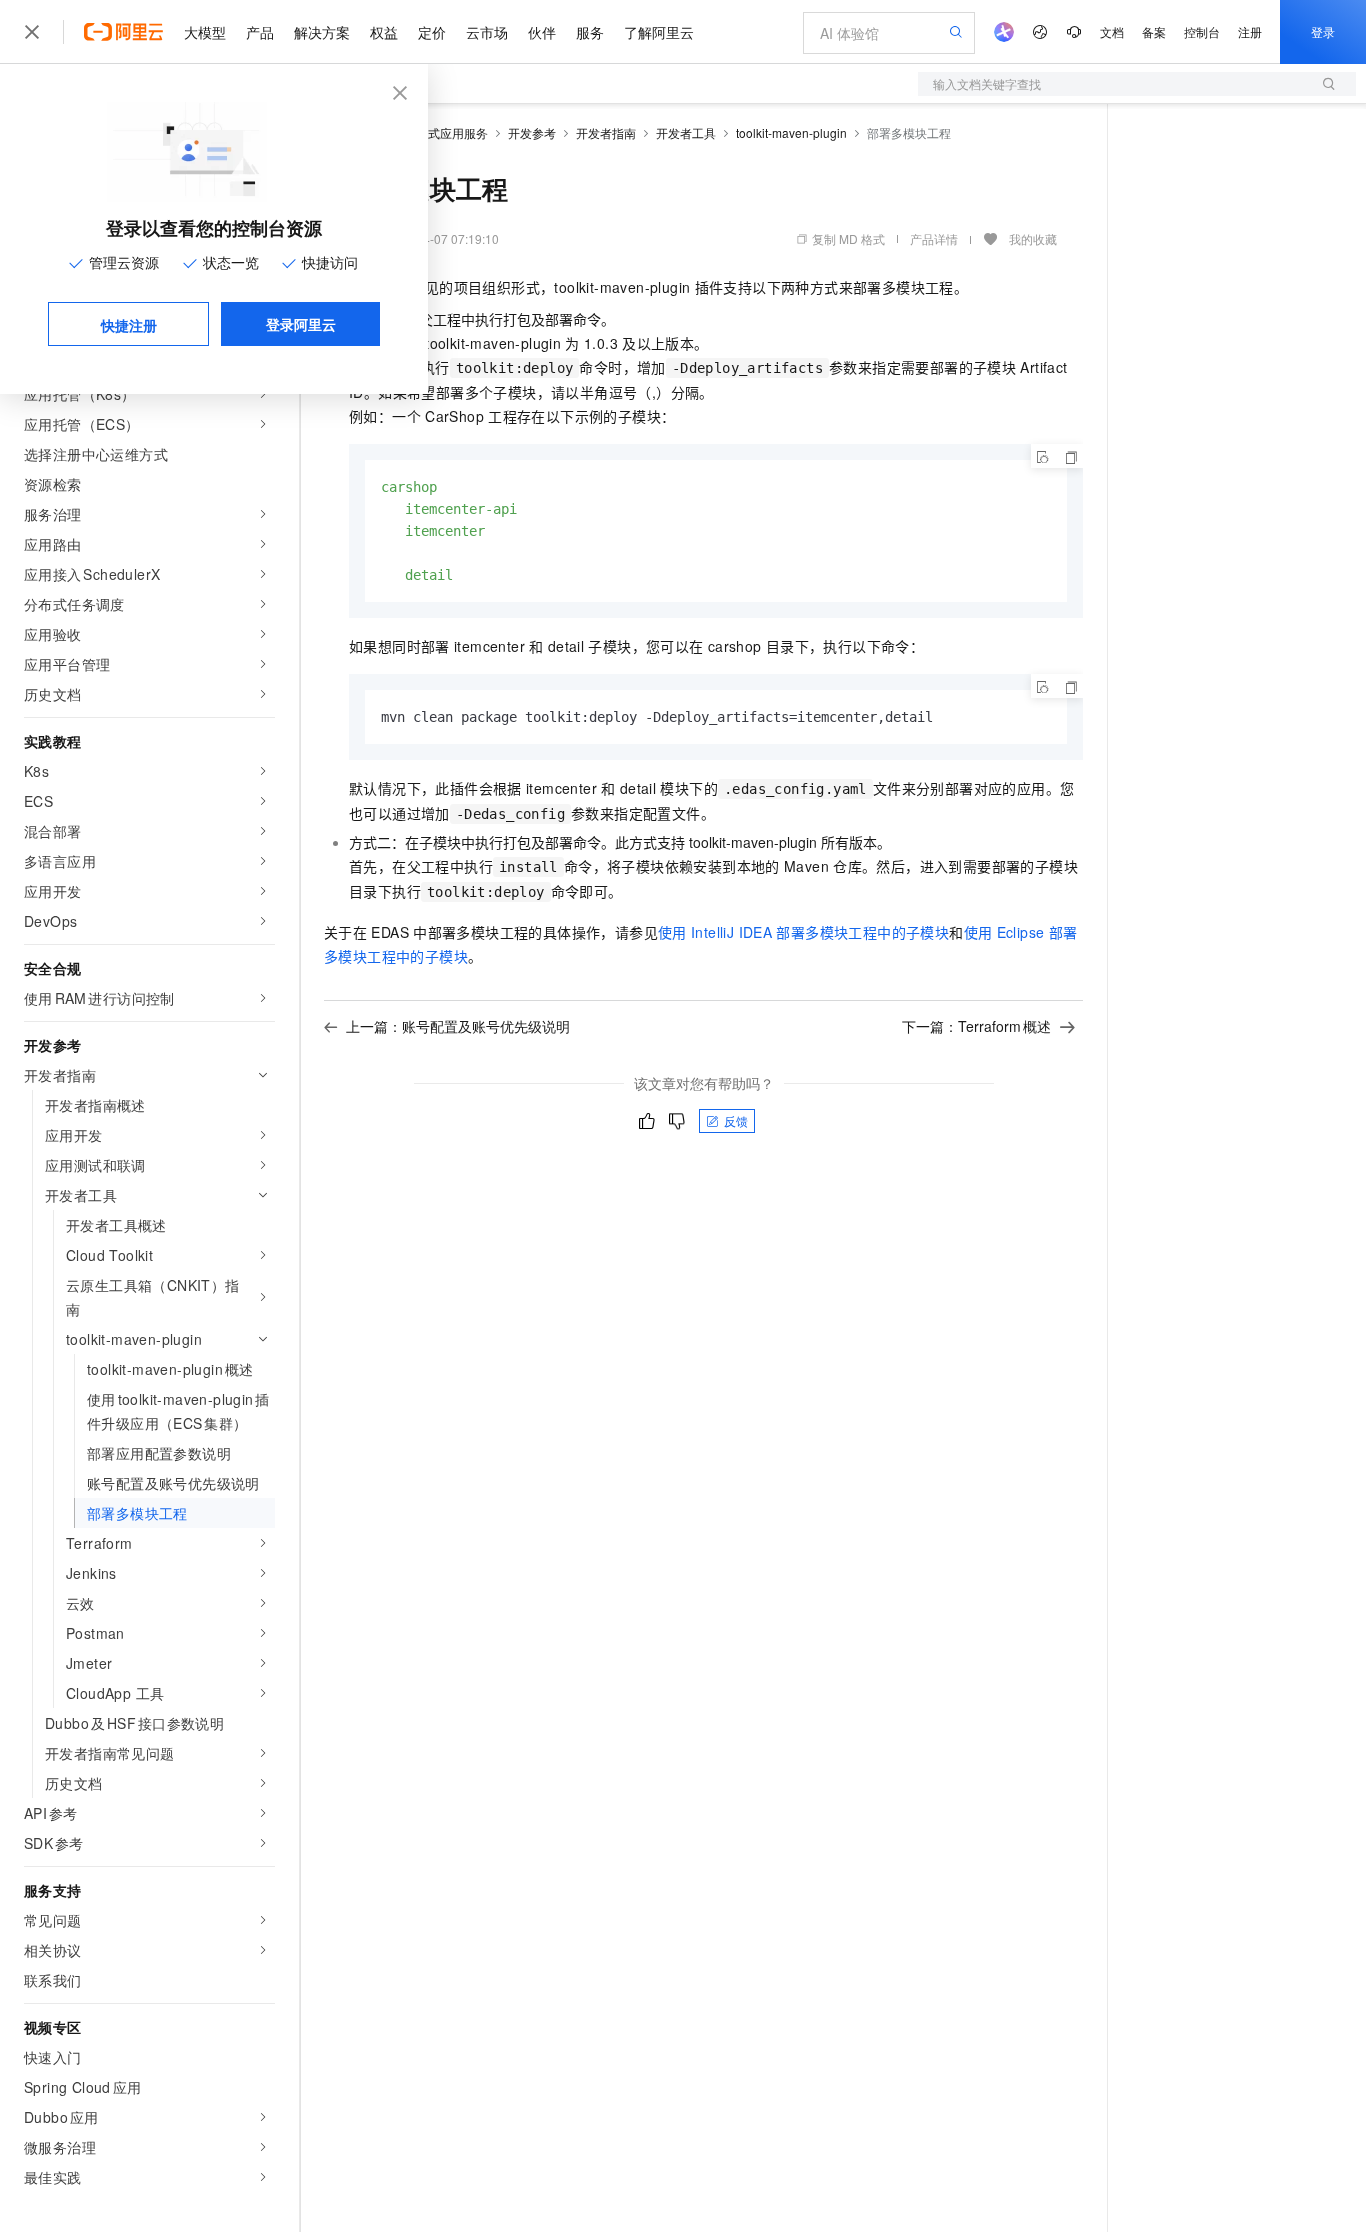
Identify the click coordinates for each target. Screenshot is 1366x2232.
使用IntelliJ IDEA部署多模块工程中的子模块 (803, 932)
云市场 (487, 32)
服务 (590, 32)
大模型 (205, 32)
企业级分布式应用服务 (428, 132)
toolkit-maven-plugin (791, 132)
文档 (1112, 31)
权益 (384, 32)
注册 (1250, 31)
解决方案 (322, 32)
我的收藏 (1033, 238)
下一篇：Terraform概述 (976, 1026)
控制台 (1202, 31)
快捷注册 (129, 325)
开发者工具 (686, 132)
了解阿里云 (659, 32)
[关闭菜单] (32, 32)
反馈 (736, 1120)
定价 (432, 32)
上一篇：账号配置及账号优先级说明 (458, 1026)
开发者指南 (606, 132)
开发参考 (532, 132)
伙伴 (542, 32)
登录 (1323, 31)
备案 (1154, 31)
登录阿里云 (301, 324)
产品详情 (934, 238)
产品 (260, 32)
